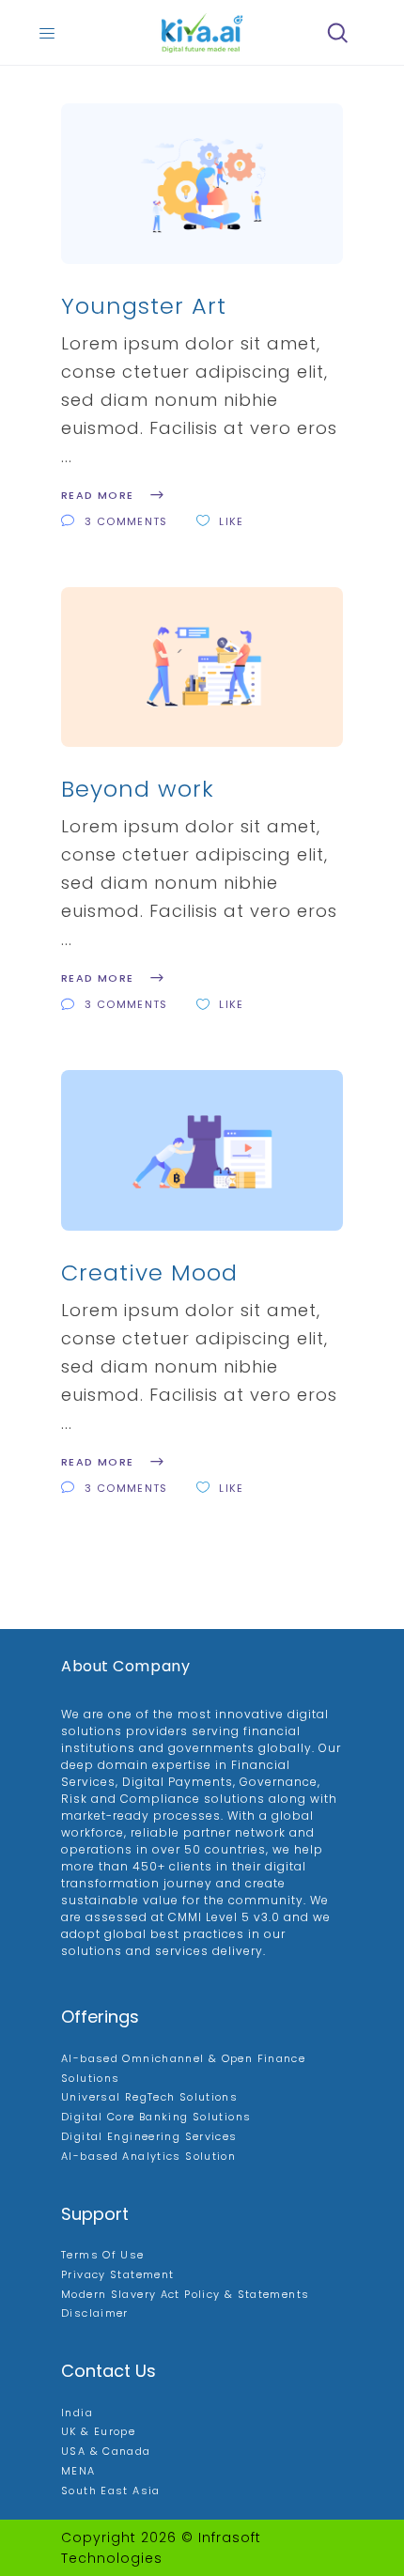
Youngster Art (144, 306)
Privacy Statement (117, 2274)
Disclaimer (95, 2313)
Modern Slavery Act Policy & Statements (185, 2294)
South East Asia (111, 2491)
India (77, 2413)
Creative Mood (149, 1272)
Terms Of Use (103, 2255)
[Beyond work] (202, 667)
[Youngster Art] (202, 184)
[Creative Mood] (202, 1150)
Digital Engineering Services (149, 2136)
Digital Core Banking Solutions (156, 2117)
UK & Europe (98, 2431)
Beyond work (138, 789)
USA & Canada (106, 2451)
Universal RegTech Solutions (149, 2097)
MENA (78, 2471)
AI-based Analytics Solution (148, 2156)
